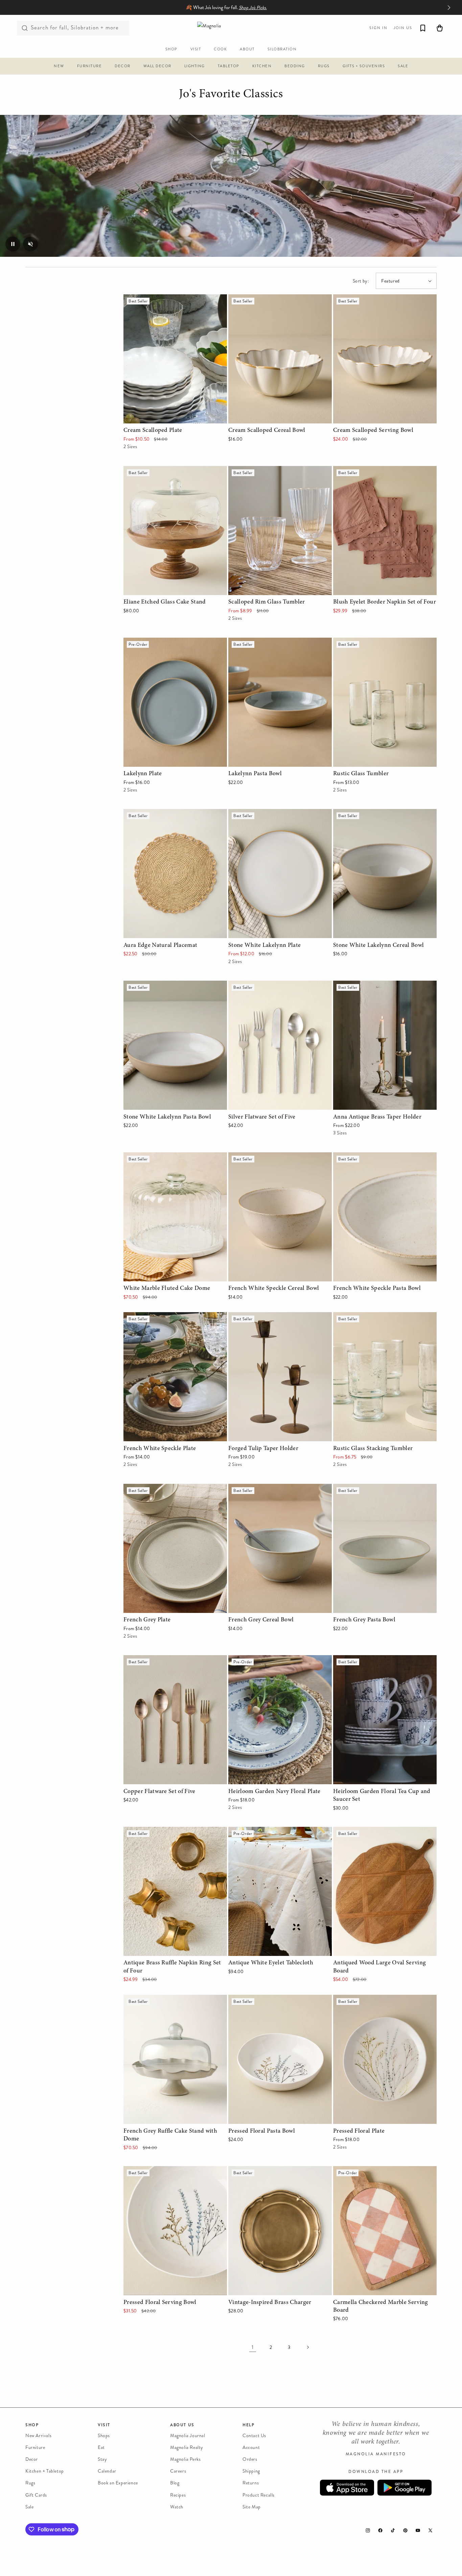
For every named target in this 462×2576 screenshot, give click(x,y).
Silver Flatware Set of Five (259, 985)
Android (405, 2488)
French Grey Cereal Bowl (257, 1488)
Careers (178, 2471)
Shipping (251, 2471)
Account (251, 2447)
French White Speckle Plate (155, 1317)
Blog (175, 2483)
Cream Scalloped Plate (150, 299)
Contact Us (254, 2436)
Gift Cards (36, 2495)
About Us (182, 2425)
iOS (347, 2488)
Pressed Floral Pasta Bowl (258, 1999)
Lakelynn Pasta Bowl (252, 642)
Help (248, 2425)
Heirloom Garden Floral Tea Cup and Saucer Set (384, 1665)
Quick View (175, 417)
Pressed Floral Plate (356, 1999)
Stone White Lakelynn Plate (260, 814)
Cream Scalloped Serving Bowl (368, 299)
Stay (102, 2460)
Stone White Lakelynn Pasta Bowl (162, 985)
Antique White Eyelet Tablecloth (265, 1831)
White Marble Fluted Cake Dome (161, 1157)
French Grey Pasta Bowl (361, 1488)
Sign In (378, 28)
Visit (104, 2425)
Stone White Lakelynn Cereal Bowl (373, 814)
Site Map (252, 2507)
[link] (231, 186)
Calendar (107, 2471)
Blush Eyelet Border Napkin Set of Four (379, 471)
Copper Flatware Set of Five (156, 1660)
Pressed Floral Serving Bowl (155, 2171)
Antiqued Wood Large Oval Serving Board (382, 1831)
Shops (104, 2436)
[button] (59, 67)
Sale (29, 2507)
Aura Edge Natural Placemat (156, 814)
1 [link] (253, 2347)
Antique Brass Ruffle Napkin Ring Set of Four (170, 1836)
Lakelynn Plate (140, 642)
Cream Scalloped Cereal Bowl (262, 299)
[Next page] (307, 2347)
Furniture (35, 2447)
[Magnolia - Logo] (231, 28)
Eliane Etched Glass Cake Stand (160, 471)
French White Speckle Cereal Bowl (268, 1157)
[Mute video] (30, 244)
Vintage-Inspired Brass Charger (265, 2171)
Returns (251, 2483)
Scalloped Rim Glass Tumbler (262, 471)
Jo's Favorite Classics (231, 95)
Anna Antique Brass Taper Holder (372, 985)
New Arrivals (38, 2436)
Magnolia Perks (185, 2460)
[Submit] (25, 28)
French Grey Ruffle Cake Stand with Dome (173, 1999)
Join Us (403, 28)
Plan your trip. (285, 8)
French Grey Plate (144, 1488)
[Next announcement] (449, 7)
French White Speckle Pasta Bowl (372, 1157)
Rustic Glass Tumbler (357, 642)
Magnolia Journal (188, 2436)
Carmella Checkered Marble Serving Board (382, 2171)
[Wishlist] (423, 28)
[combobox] (73, 28)
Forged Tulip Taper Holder (258, 1317)
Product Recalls (259, 2495)
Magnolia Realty (187, 2447)
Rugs (30, 2483)
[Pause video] (13, 244)
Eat (101, 2447)
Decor (32, 2460)
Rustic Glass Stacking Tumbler (368, 1317)
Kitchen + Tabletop (45, 2471)
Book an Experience (118, 2483)
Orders (250, 2460)
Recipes (178, 2495)
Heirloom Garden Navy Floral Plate (269, 1660)
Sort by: (361, 281)
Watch (177, 2507)
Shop (32, 2425)
